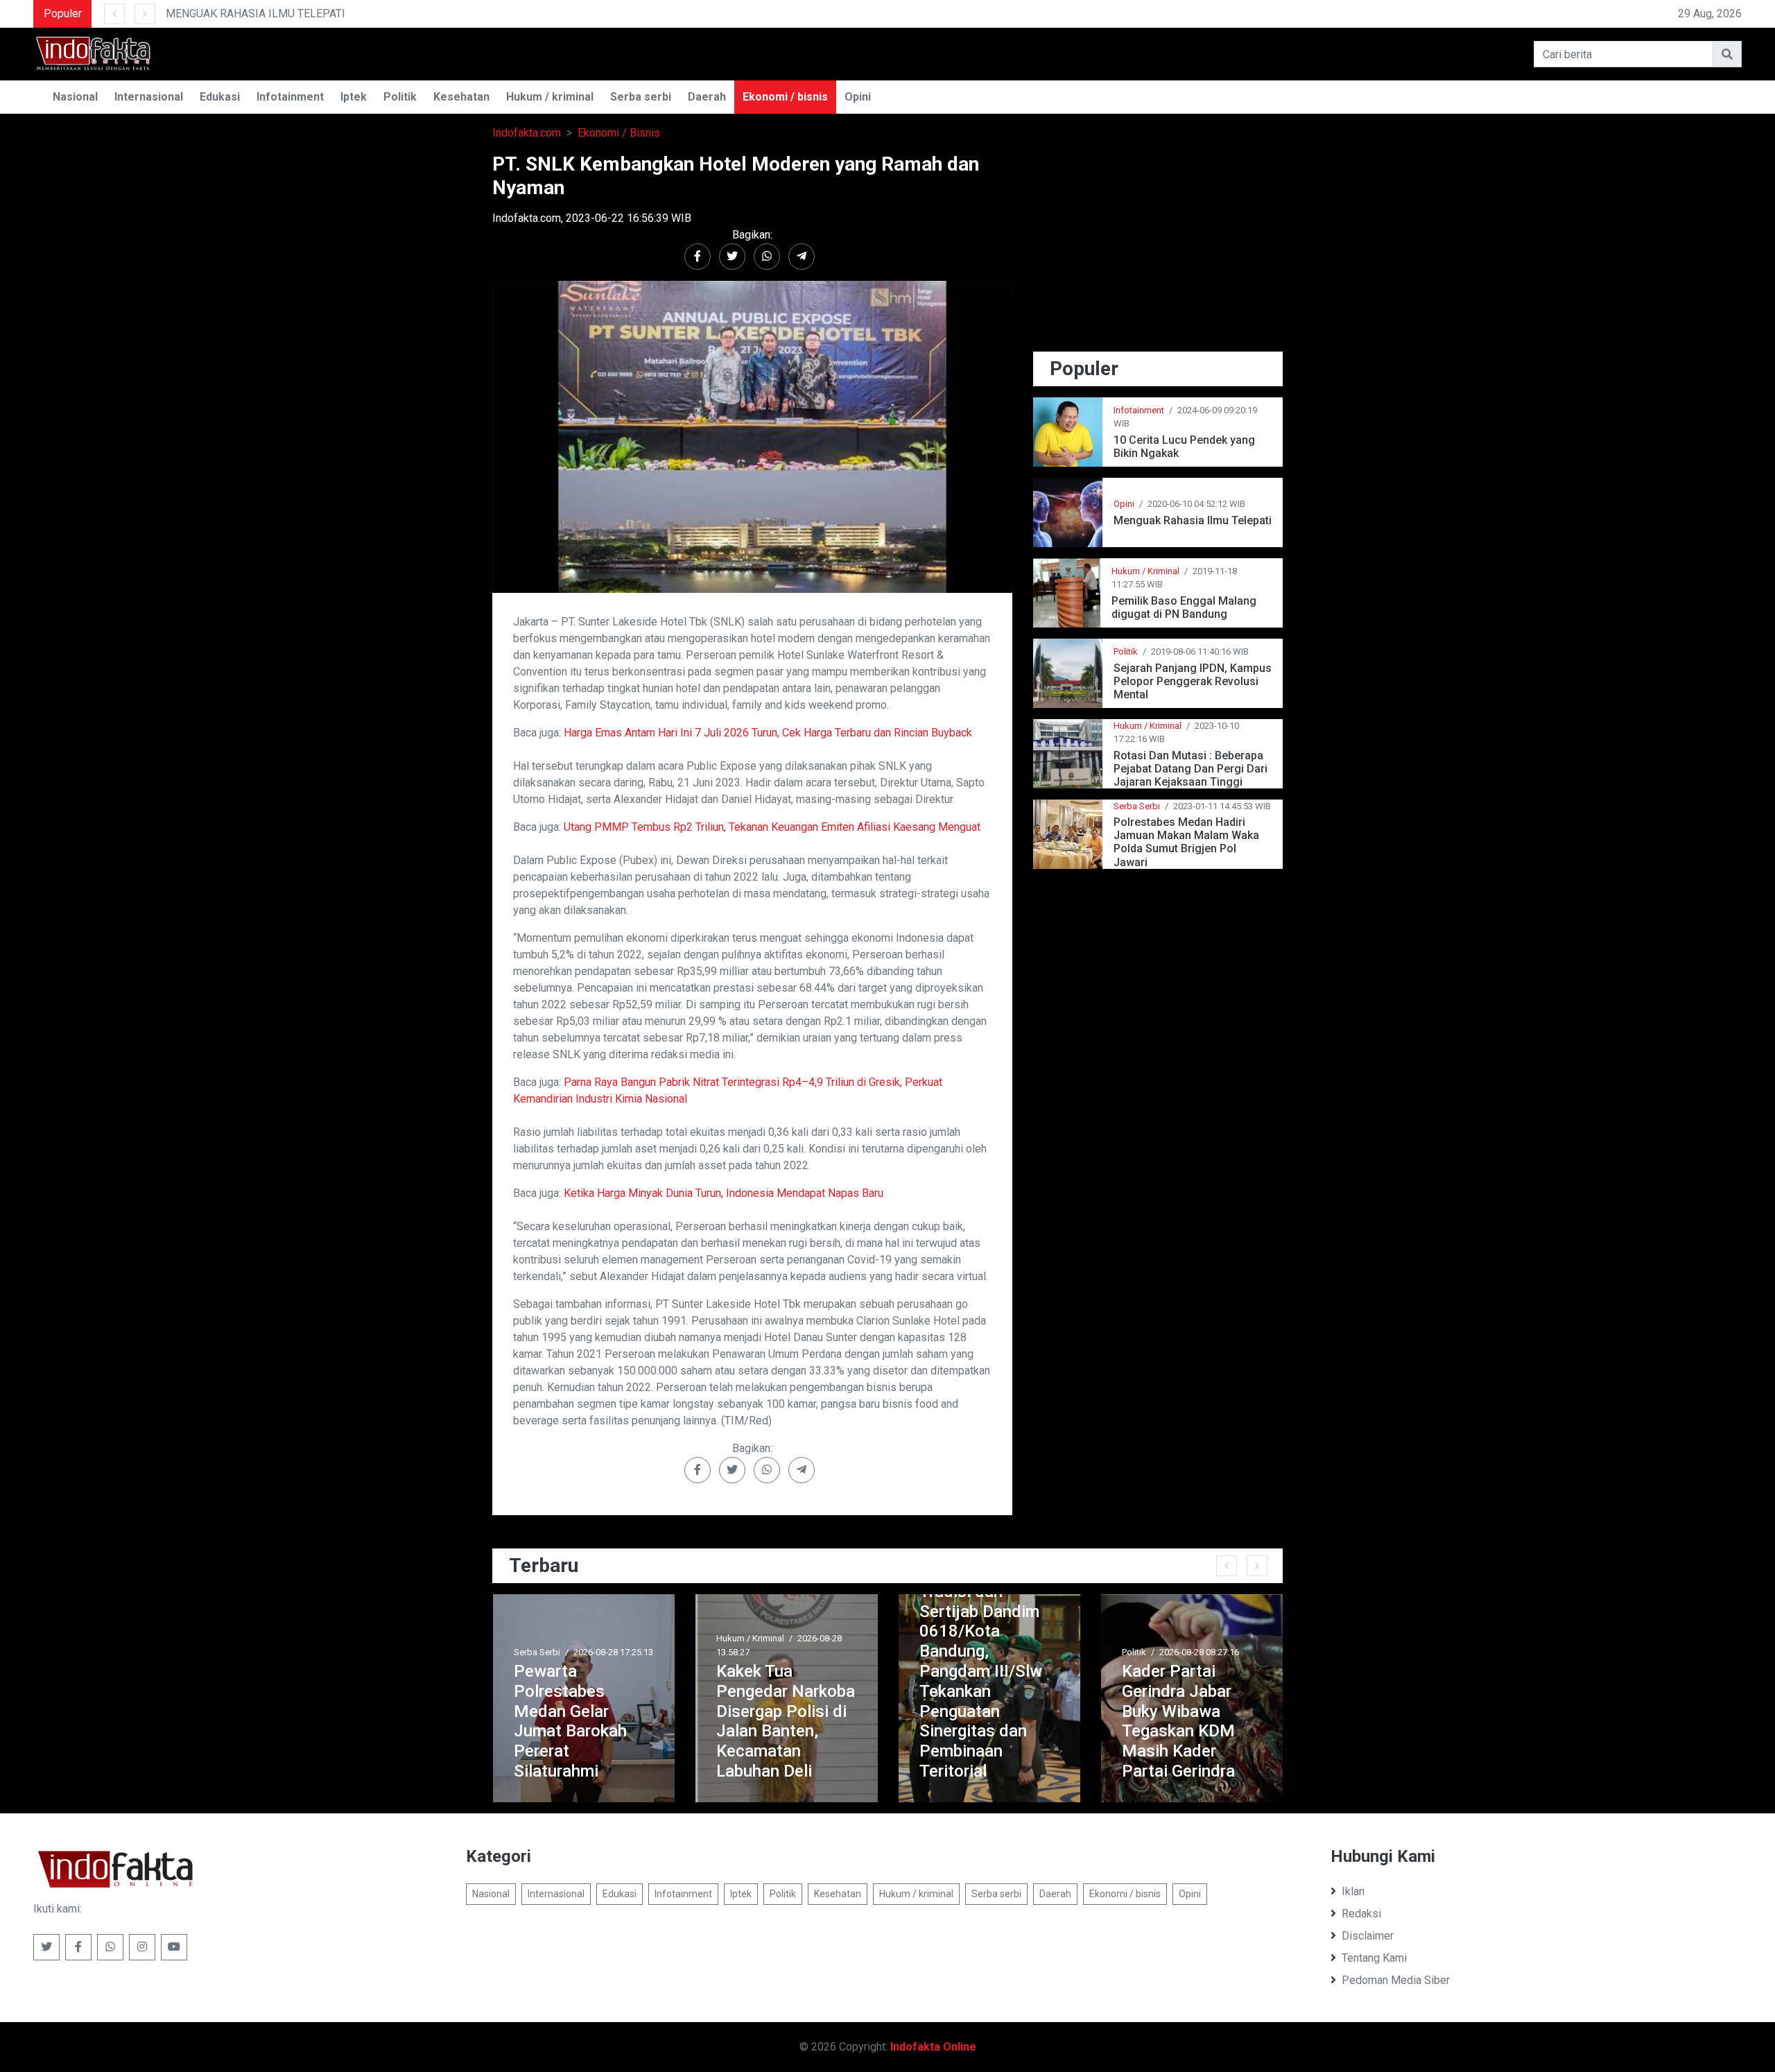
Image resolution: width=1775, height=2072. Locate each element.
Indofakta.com (527, 133)
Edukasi (220, 97)
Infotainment (290, 97)
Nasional (75, 97)
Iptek (354, 97)
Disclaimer (1368, 1936)
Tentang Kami (1374, 1958)
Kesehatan (461, 97)
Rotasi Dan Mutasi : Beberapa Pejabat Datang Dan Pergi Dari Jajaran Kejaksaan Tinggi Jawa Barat (1190, 769)
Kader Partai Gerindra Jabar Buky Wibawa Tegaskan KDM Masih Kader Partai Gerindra (1159, 1721)
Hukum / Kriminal (1145, 571)
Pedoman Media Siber (1396, 1980)
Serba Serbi (1137, 806)
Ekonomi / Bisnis (619, 133)
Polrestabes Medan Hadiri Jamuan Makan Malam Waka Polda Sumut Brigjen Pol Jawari (1186, 842)
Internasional (149, 97)
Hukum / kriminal (550, 97)
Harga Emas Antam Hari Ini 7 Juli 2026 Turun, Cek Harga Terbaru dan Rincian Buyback (768, 733)
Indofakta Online (933, 2047)
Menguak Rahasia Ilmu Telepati (1193, 520)
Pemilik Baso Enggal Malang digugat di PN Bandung (1184, 607)
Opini (858, 97)
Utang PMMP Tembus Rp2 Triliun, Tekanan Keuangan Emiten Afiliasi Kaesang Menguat (772, 827)
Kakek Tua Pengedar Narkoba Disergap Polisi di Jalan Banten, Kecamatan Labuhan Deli (766, 1721)
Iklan (1353, 1891)
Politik (400, 97)
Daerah (707, 97)
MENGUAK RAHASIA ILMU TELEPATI (173, 14)
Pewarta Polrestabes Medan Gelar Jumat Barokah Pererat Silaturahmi (551, 1721)
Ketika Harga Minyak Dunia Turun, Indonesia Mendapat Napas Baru (724, 1193)
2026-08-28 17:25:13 (594, 1652)
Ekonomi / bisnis (785, 97)
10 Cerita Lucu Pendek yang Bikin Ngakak (1184, 447)
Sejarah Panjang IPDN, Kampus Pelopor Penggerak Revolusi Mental (1193, 681)
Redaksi (1361, 1914)
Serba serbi (641, 97)
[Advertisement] (1158, 250)
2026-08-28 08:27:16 (1180, 1652)
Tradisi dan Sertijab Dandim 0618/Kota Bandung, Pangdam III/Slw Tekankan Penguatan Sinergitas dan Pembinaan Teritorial (961, 1681)
